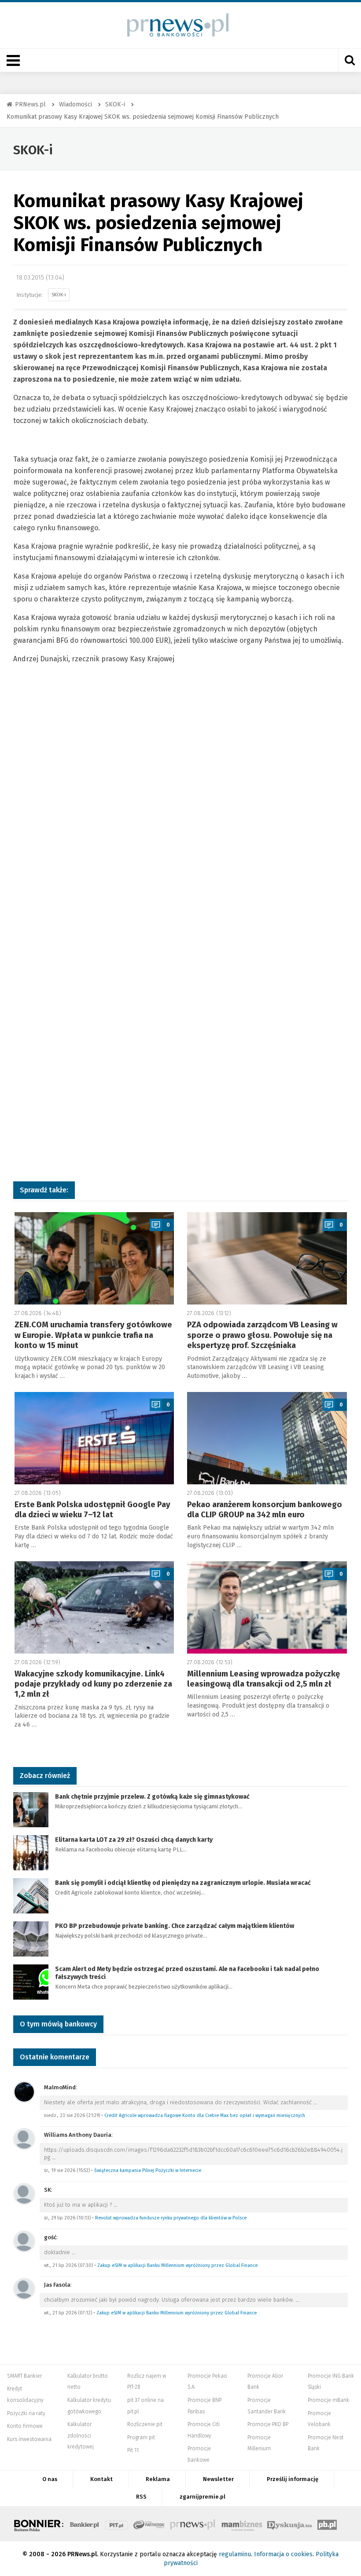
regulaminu (235, 2554)
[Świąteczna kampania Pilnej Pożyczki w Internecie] (24, 2138)
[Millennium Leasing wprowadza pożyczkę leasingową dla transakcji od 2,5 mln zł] (267, 1607)
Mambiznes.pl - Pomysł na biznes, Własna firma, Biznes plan (242, 2524)
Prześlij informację (293, 2479)
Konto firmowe (25, 2426)
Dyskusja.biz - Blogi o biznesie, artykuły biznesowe (290, 2524)
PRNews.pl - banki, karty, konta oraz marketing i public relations (193, 2524)
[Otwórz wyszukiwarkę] (350, 60)
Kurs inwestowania (29, 2439)
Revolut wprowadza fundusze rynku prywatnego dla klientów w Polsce (171, 2218)
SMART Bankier (24, 2376)
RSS (141, 2497)
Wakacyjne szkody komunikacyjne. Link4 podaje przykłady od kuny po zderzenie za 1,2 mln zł (93, 1684)
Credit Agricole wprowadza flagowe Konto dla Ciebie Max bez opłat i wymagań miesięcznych (205, 2115)
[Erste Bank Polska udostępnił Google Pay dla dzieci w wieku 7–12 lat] (94, 1438)
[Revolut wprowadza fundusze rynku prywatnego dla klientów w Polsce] (24, 2193)
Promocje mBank (328, 2400)
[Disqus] (180, 816)
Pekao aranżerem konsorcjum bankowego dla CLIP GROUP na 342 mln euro (265, 1510)
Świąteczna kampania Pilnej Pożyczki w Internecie (148, 2170)
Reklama (158, 2479)
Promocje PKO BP (268, 2424)
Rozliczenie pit (145, 2424)
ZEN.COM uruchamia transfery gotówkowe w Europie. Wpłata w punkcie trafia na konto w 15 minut (93, 1335)
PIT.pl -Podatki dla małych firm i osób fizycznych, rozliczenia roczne (116, 2524)
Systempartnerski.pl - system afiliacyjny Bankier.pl (149, 2524)
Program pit (141, 2438)
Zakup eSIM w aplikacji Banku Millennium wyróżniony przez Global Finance (177, 2265)
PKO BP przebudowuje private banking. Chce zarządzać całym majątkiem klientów (175, 1926)
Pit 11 (133, 2450)
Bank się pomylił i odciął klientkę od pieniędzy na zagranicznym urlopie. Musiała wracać (183, 1883)
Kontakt (101, 2479)
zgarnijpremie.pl (203, 2497)
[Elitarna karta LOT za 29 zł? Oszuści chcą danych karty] (31, 1852)
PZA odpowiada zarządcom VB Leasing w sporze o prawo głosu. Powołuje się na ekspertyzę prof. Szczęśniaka (262, 1335)
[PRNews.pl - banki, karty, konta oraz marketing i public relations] (174, 25)
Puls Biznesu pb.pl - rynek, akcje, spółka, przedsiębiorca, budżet (327, 2524)
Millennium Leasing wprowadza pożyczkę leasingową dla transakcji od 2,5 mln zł (263, 1679)
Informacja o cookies (283, 2554)
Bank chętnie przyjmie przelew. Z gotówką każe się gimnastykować (152, 1797)
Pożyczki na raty (26, 2413)
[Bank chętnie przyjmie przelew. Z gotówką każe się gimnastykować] (31, 1809)
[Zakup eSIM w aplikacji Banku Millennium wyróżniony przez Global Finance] (24, 2241)
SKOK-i (33, 150)
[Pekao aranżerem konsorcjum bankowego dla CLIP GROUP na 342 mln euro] (267, 1438)
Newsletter (218, 2479)
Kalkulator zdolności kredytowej (81, 2436)
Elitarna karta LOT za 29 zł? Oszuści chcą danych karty (134, 1840)
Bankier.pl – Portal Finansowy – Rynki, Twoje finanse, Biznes (85, 2524)
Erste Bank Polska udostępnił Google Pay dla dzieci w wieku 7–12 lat (92, 1510)
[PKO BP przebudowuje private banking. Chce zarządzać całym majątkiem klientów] (31, 1938)
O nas (50, 2479)
